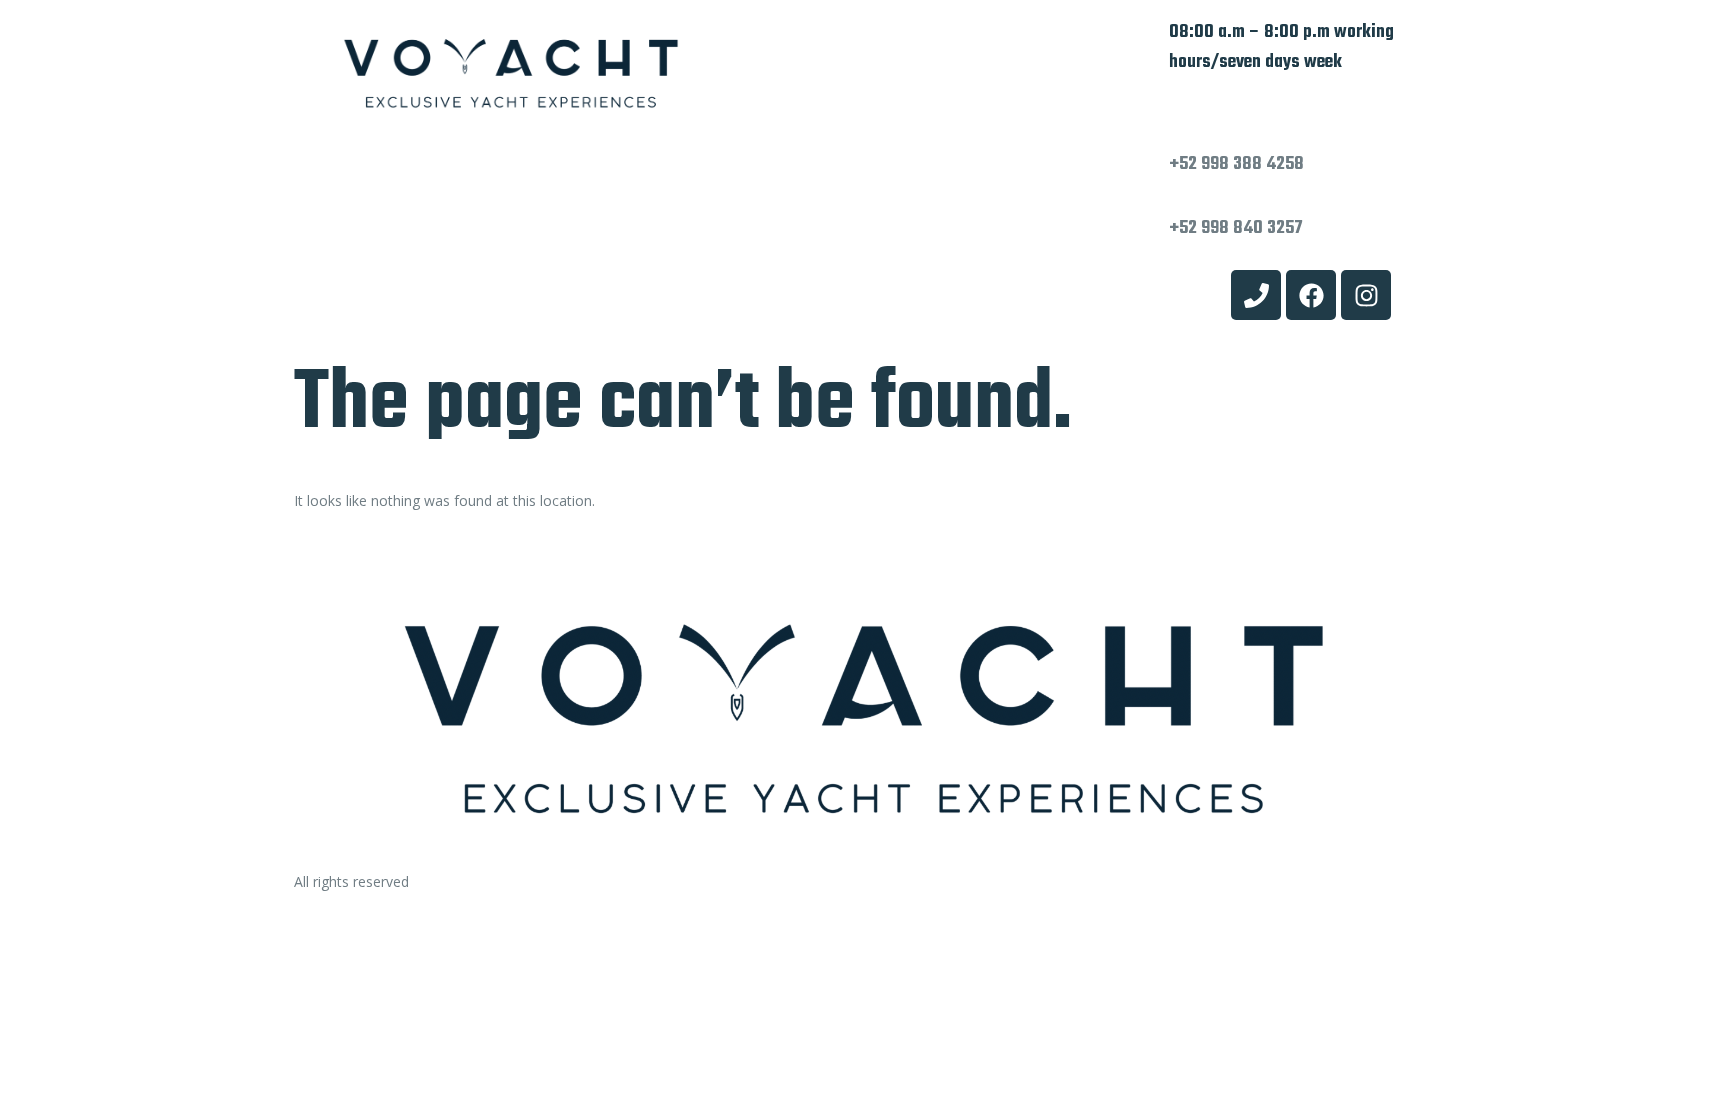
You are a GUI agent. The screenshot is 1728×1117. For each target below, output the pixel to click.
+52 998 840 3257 (1236, 228)
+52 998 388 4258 (1236, 164)
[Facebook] (1311, 295)
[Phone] (1256, 295)
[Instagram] (1366, 295)
